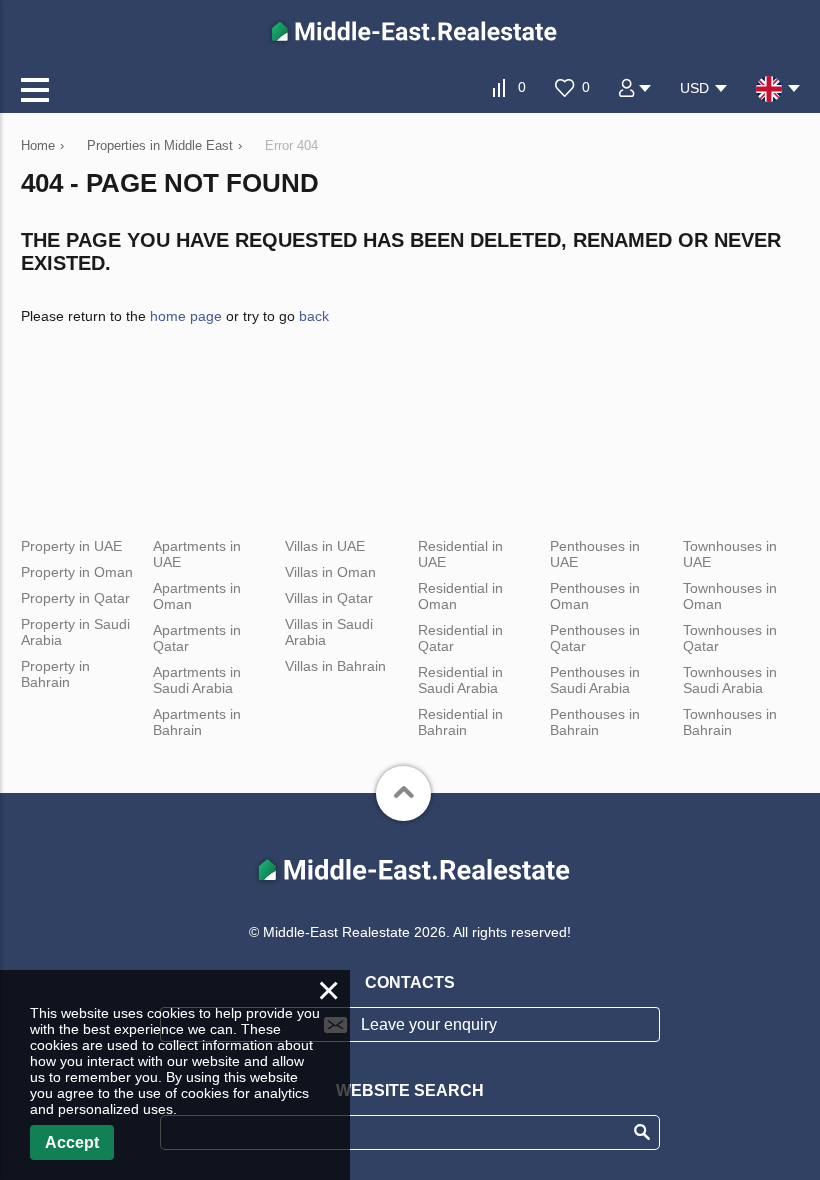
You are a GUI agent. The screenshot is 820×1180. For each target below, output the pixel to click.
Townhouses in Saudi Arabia (730, 680)
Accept (72, 1142)
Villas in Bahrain (335, 666)
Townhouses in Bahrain (730, 722)
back (314, 316)
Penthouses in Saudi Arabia (595, 680)
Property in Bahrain (55, 674)
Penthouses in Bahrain (595, 722)
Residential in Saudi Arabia (460, 680)
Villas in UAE (325, 546)
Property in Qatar (75, 598)
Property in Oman (77, 572)
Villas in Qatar (329, 598)
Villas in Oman (330, 572)
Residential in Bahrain (460, 722)
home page (186, 316)
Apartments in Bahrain (197, 722)
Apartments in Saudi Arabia (197, 680)
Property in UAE (71, 546)
